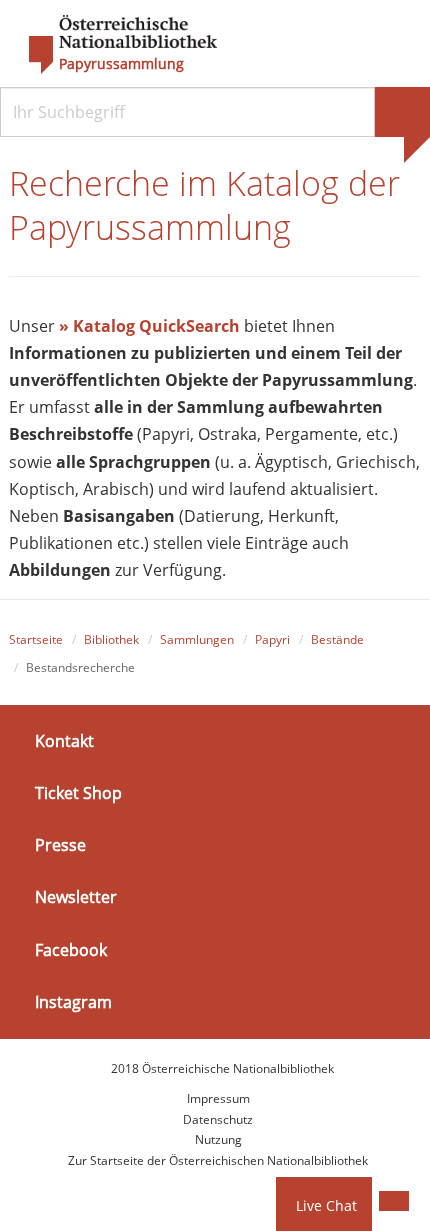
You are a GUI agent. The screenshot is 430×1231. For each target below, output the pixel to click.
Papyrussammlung (121, 64)
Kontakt (64, 741)
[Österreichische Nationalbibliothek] (113, 45)
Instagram (73, 1002)
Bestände (337, 639)
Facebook (71, 949)
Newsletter (76, 897)
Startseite (36, 639)
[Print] (394, 1201)
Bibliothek (111, 639)
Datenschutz (218, 1119)
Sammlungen (197, 639)
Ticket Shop (78, 793)
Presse (60, 845)
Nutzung (218, 1139)
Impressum (218, 1098)
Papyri (272, 639)
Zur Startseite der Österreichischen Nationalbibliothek (218, 1160)
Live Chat (326, 1205)
